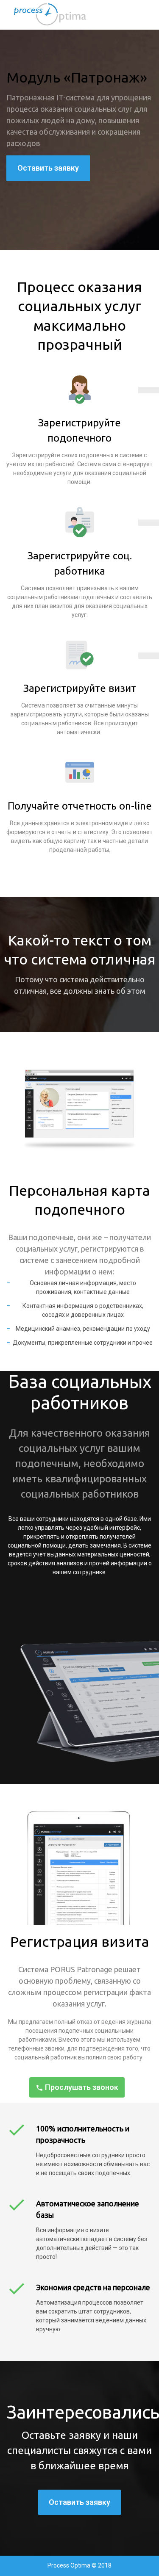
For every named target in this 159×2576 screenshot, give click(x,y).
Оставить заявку (48, 168)
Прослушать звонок (81, 2087)
